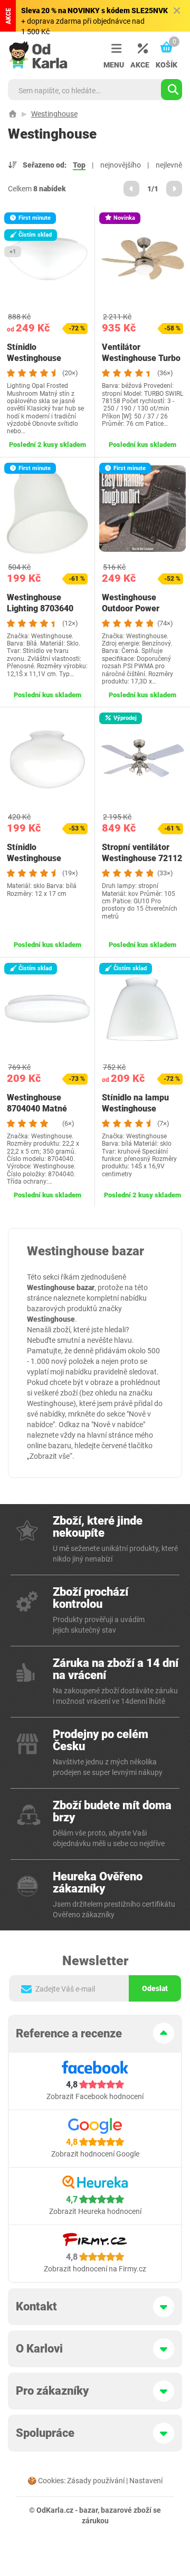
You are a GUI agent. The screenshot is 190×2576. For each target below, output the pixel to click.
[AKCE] (140, 49)
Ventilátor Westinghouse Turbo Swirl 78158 (141, 358)
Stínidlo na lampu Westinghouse (135, 1103)
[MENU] (113, 49)
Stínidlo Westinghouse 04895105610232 (40, 858)
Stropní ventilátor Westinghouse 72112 (142, 853)
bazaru (60, 1446)
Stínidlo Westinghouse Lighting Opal (34, 358)
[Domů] (13, 114)
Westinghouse (54, 114)
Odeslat (155, 1988)
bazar (88, 2510)
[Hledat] (172, 90)
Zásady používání (96, 2481)
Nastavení (146, 2481)
